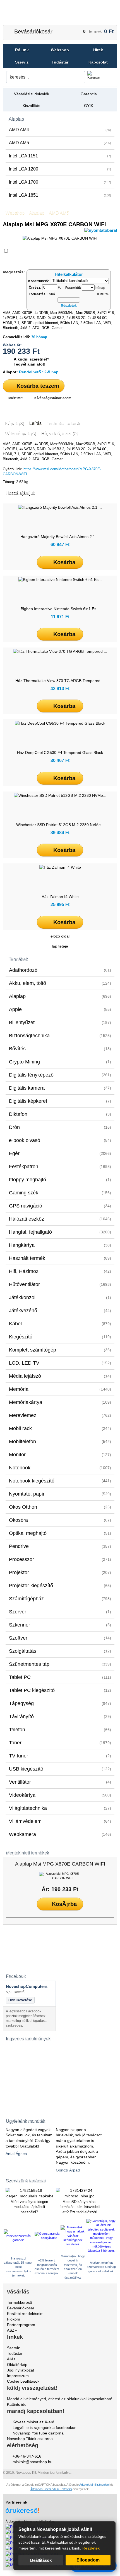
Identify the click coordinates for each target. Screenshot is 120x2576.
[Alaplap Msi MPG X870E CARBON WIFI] (60, 1876)
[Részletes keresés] (108, 77)
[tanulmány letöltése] (29, 2110)
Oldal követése (20, 2000)
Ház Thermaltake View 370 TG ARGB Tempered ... (60, 681)
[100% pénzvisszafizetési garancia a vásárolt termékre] (19, 2240)
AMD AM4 (60, 130)
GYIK (89, 106)
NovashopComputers (27, 1986)
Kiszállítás (31, 106)
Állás (11, 2359)
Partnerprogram (21, 2325)
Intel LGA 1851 (60, 195)
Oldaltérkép (17, 2365)
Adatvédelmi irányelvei (94, 2485)
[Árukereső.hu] (60, 2508)
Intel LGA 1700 (60, 182)
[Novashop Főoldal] (60, 13)
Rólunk (22, 50)
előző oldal (60, 936)
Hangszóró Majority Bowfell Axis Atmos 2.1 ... (60, 537)
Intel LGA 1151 (60, 156)
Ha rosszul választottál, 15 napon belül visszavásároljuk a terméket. (18, 2267)
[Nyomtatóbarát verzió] (101, 230)
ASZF (12, 2330)
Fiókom (14, 2319)
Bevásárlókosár (33, 31)
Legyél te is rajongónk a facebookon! (45, 2428)
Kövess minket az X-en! (33, 2422)
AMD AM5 (60, 143)
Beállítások (41, 2560)
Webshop (60, 50)
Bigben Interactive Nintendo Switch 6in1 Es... (60, 609)
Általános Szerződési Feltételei (51, 2489)
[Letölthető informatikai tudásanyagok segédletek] (29, 2075)
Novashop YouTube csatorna (38, 2433)
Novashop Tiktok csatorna (30, 2439)
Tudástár (60, 62)
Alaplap (16, 119)
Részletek (91, 2548)
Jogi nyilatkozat (21, 2370)
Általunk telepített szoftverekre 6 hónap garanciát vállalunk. (101, 2267)
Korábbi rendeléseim (25, 2314)
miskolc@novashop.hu (33, 2462)
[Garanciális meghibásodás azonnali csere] (47, 2238)
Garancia (89, 94)
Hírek (98, 50)
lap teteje (60, 946)
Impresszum (18, 2376)
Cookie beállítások (23, 2381)
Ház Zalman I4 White (60, 897)
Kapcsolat (98, 62)
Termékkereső (20, 2302)
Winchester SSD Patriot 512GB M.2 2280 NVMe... (60, 825)
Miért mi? (16, 398)
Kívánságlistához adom (53, 398)
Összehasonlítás (25, 251)
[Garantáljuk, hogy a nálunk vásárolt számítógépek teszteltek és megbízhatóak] (73, 2244)
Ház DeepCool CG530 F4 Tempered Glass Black (60, 753)
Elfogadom (88, 2560)
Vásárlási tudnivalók (32, 94)
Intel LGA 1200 (60, 169)
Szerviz (22, 62)
